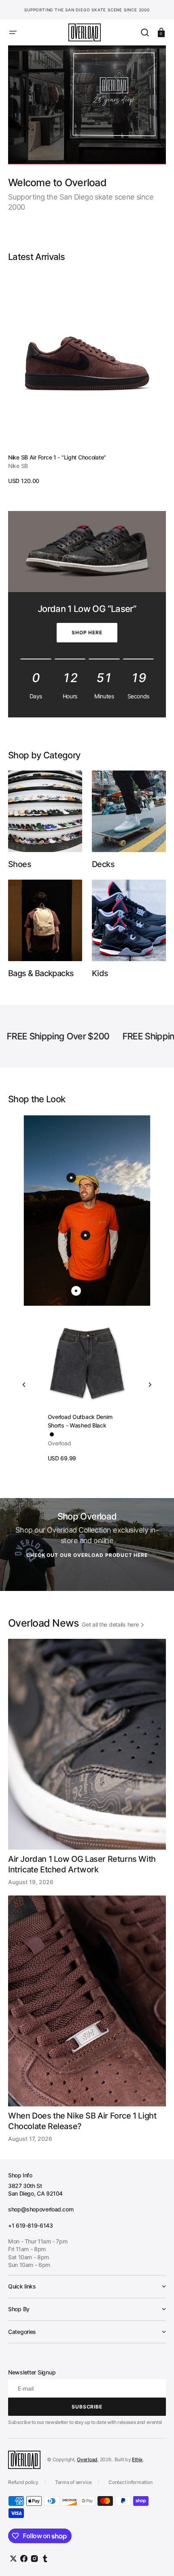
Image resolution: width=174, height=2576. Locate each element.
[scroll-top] (157, 2559)
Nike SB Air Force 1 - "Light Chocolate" (57, 457)
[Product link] (87, 378)
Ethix (137, 2459)
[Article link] (87, 1762)
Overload (87, 2459)
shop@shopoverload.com (41, 2209)
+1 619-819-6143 (31, 2225)
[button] (13, 32)
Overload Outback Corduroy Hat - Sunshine (91, 1421)
